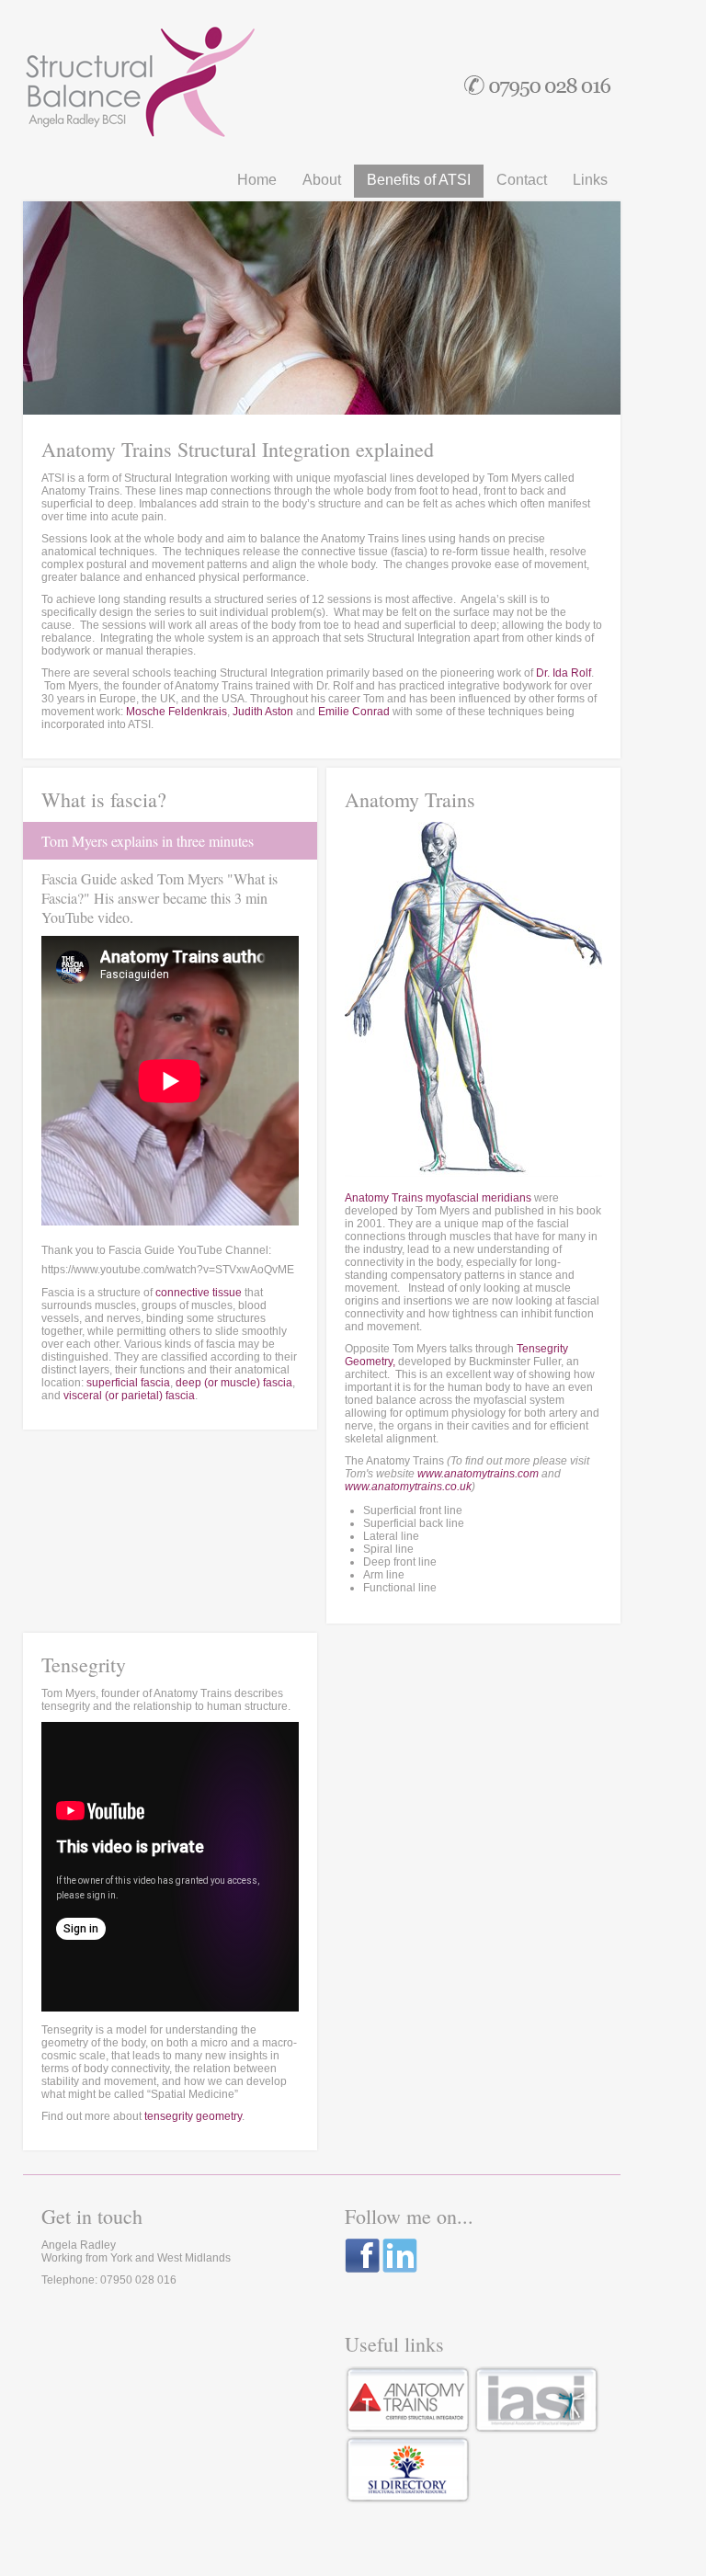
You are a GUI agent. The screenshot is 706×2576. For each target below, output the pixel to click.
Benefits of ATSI (419, 180)
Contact (522, 180)
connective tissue (199, 1293)
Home (257, 180)
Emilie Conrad (354, 712)
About (322, 180)
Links (590, 180)
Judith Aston (263, 712)
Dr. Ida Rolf (564, 673)
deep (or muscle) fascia (234, 1383)
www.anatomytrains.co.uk (408, 1487)
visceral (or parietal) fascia (129, 1396)
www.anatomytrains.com (478, 1474)
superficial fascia (128, 1383)
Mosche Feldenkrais (176, 712)
